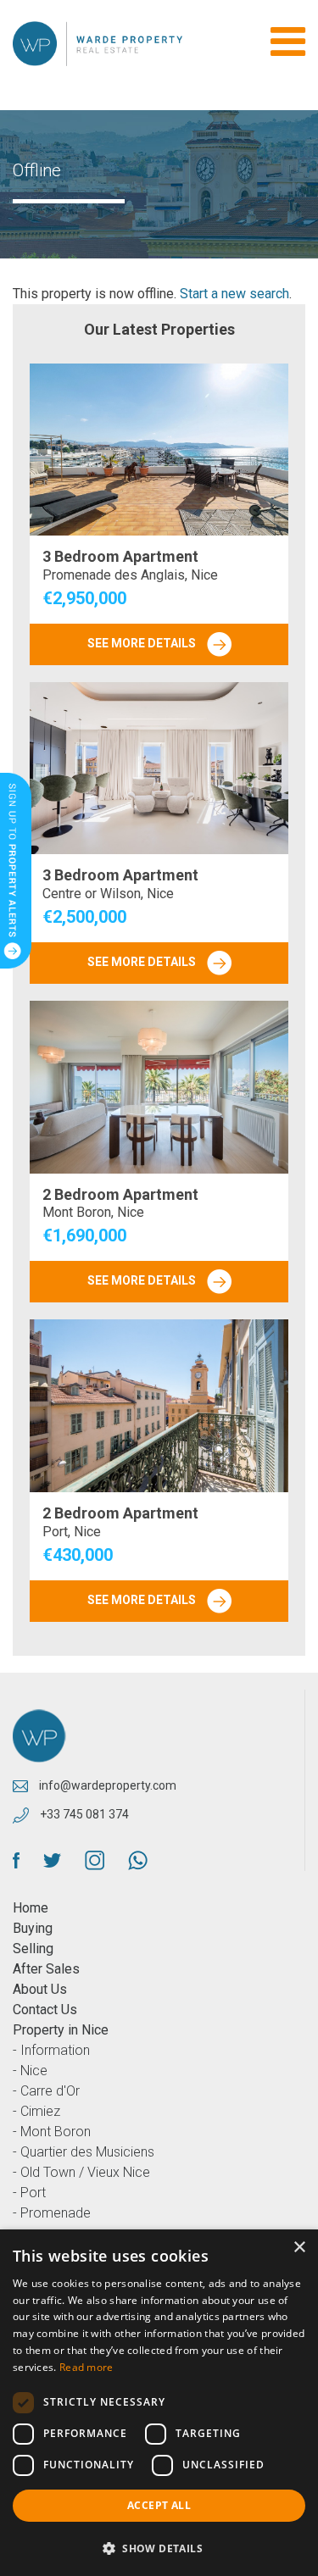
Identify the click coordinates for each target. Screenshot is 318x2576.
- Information (51, 2050)
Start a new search (234, 294)
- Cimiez (36, 2111)
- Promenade (52, 2213)
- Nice (30, 2071)
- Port (29, 2193)
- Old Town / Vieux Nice (81, 2172)
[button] (159, 2548)
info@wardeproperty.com (106, 1785)
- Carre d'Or (46, 2091)
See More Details (143, 643)
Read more (86, 2367)
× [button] (299, 2248)
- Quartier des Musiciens (84, 2152)
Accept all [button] (159, 2505)
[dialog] (159, 2403)
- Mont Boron (52, 2132)
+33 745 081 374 (83, 1814)
